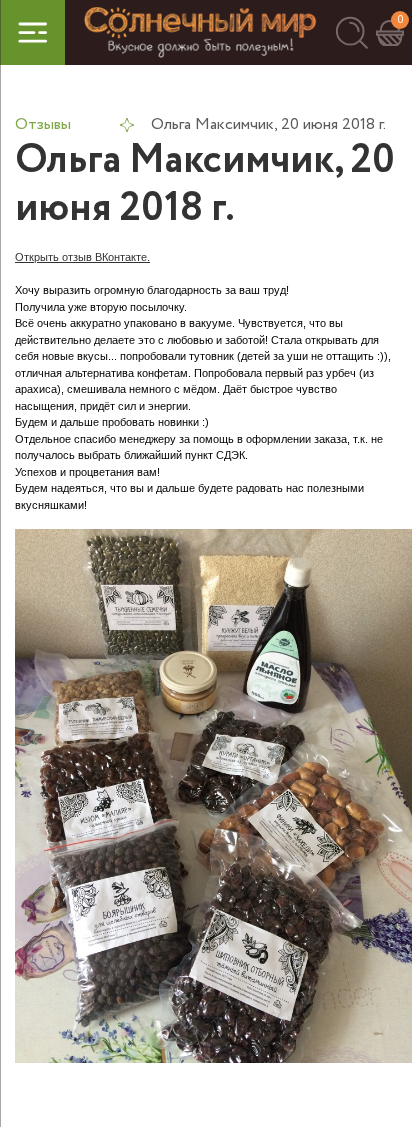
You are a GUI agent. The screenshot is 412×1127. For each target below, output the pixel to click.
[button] (351, 32)
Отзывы (43, 124)
